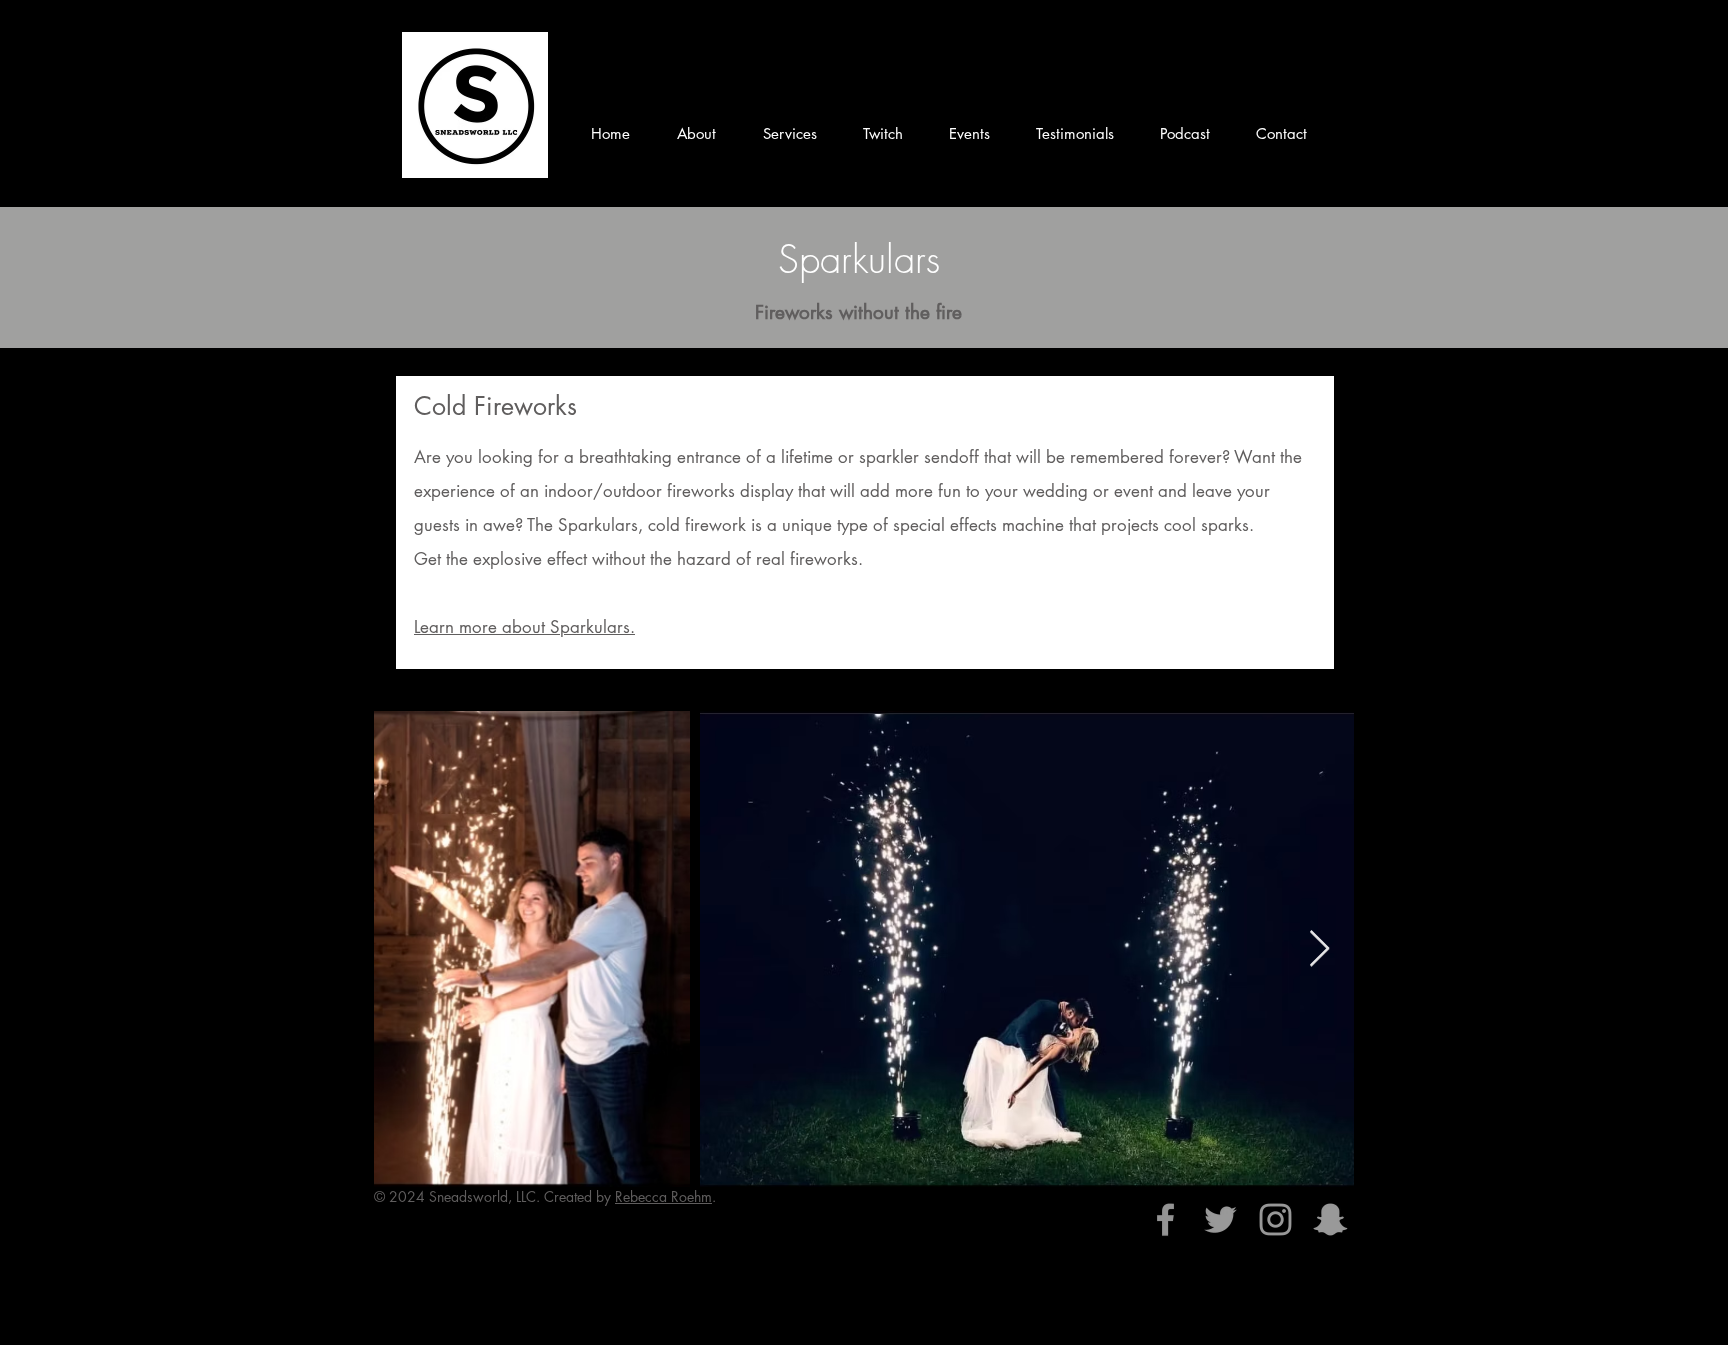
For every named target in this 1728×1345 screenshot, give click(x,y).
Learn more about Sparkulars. (524, 627)
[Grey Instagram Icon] (1275, 1219)
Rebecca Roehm (663, 1196)
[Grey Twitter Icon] (1220, 1219)
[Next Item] (1319, 949)
